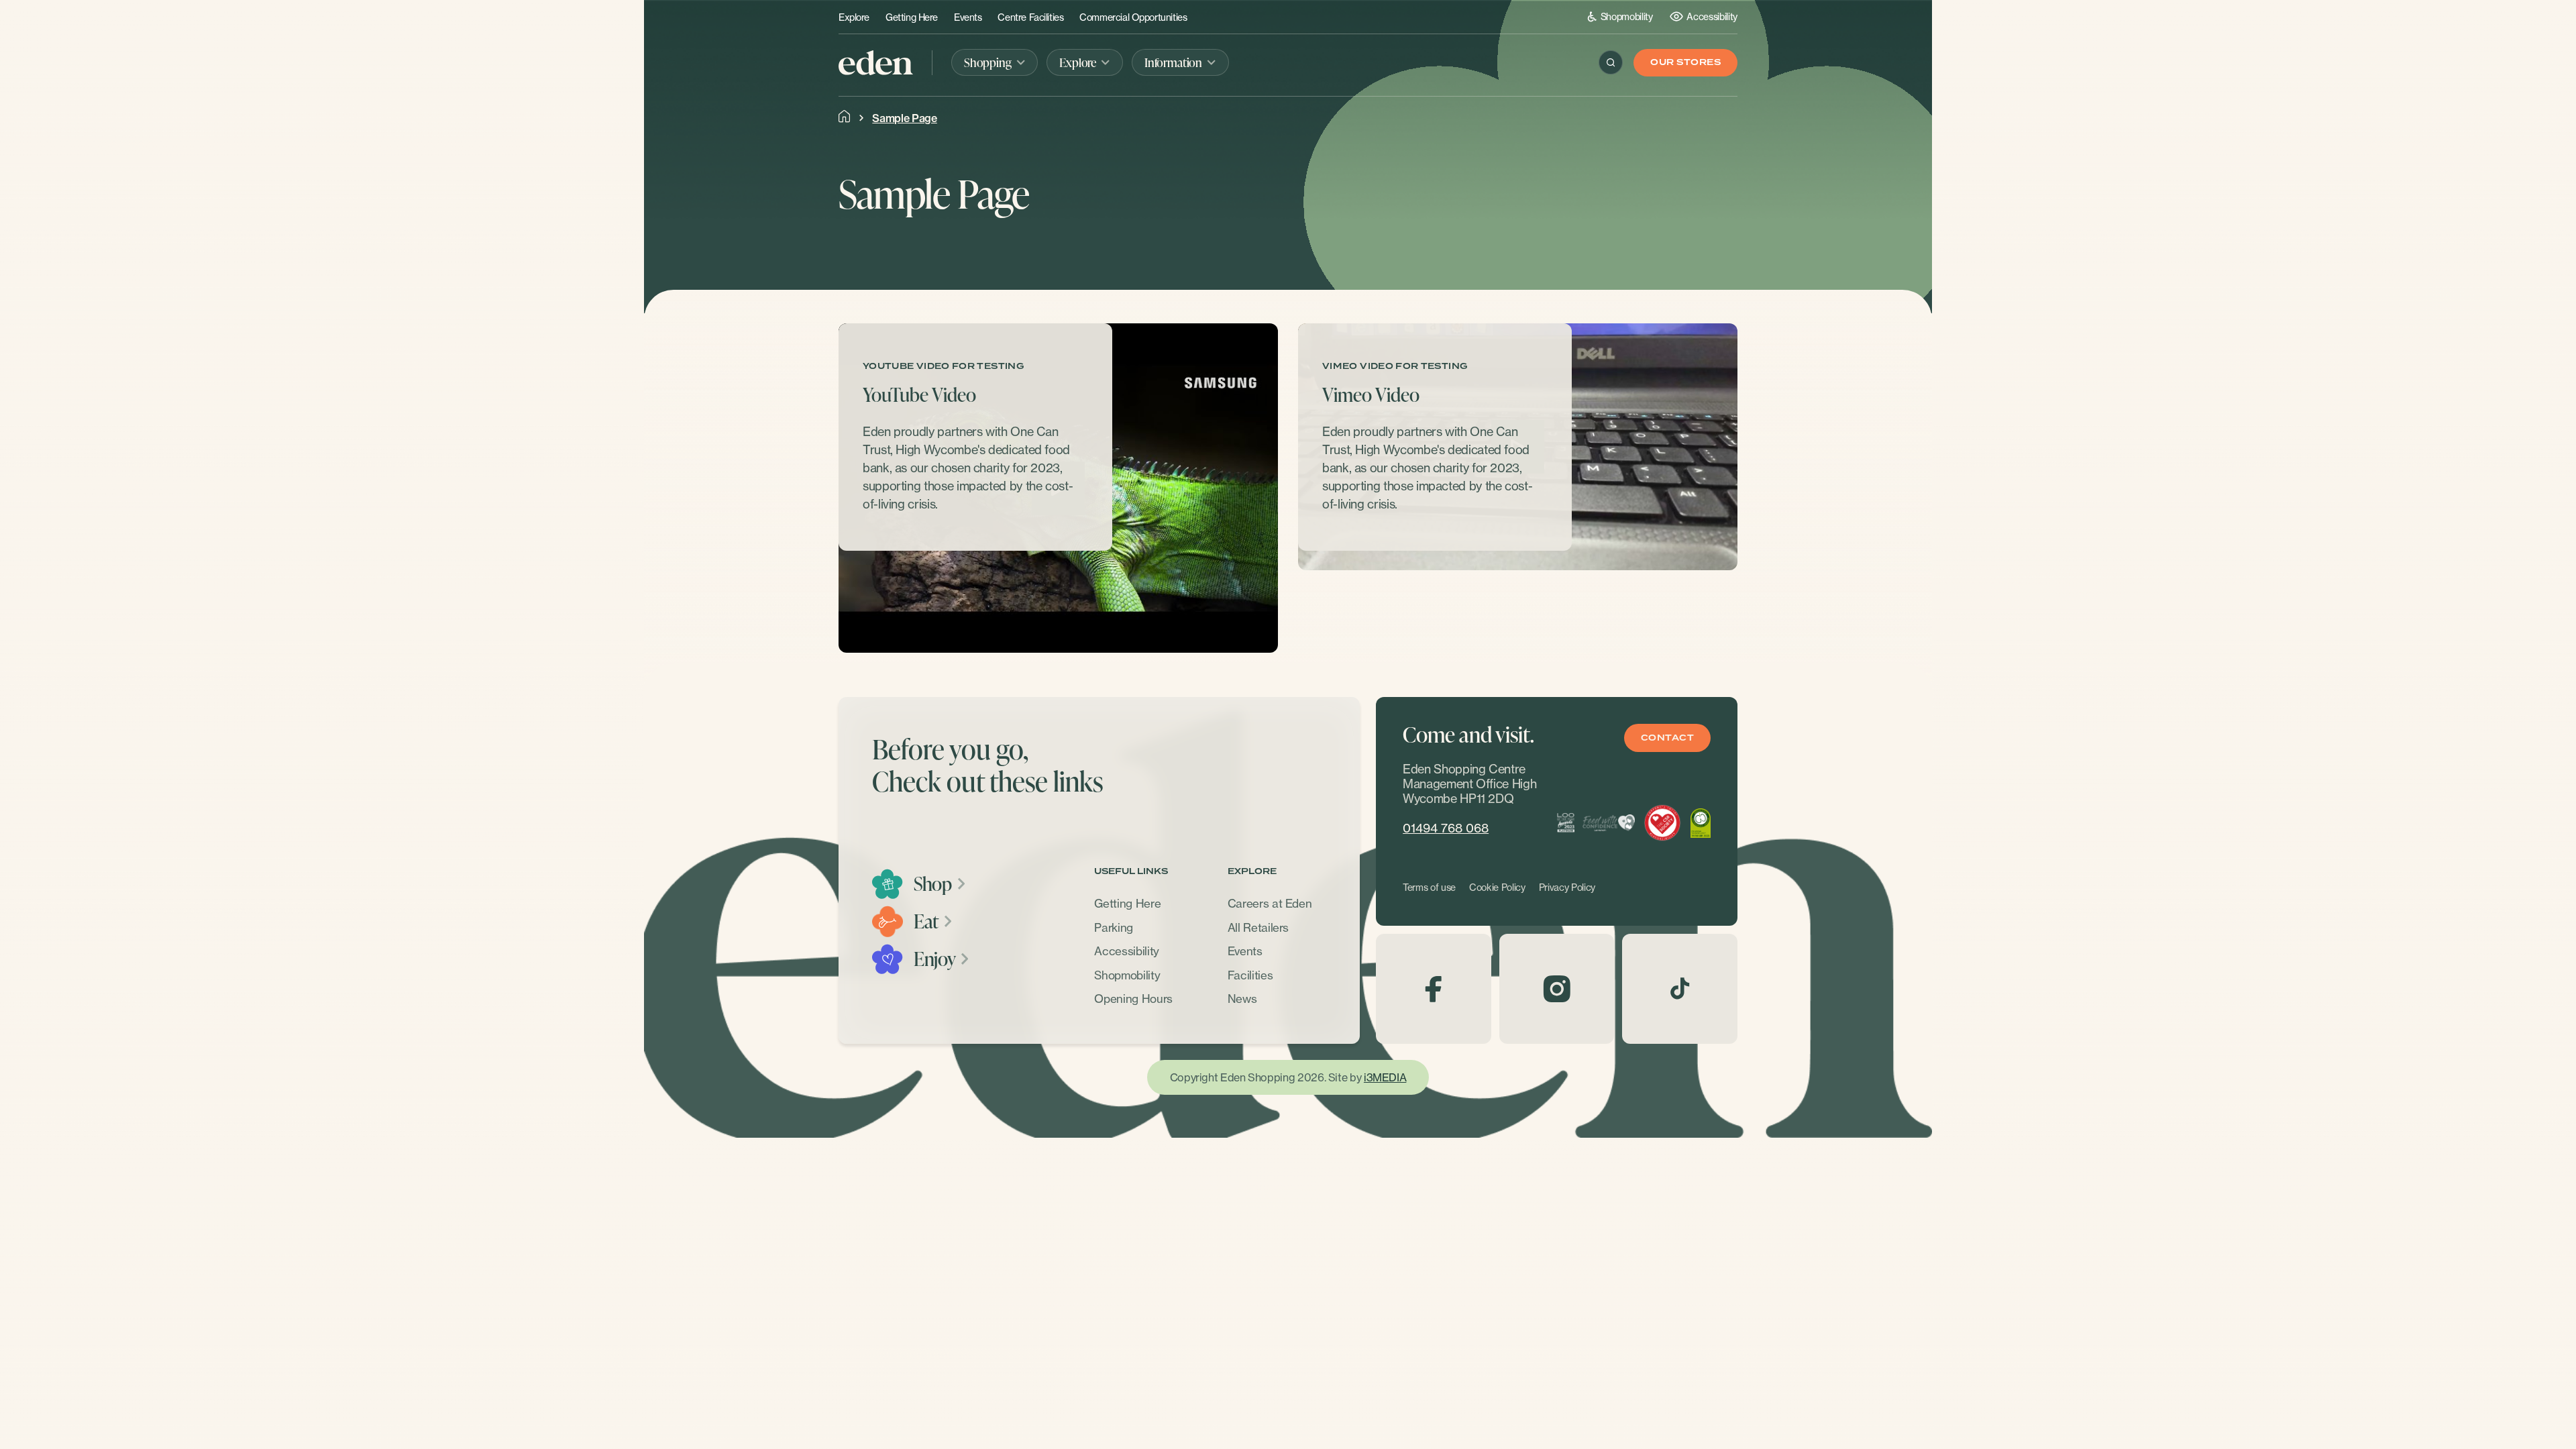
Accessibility (1712, 16)
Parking (1114, 927)
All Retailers (1258, 927)
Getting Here (912, 17)
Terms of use (1429, 888)
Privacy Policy (1567, 888)
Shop (933, 884)
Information (1173, 62)
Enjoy (934, 959)
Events (968, 17)
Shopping (988, 62)
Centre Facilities (1030, 17)
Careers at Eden (1270, 904)
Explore (854, 17)
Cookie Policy (1497, 888)
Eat (926, 922)
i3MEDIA (1385, 1077)
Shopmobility (1627, 16)
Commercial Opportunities (1133, 17)
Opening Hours (1133, 999)
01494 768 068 (1446, 828)
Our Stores (1685, 63)
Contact (1667, 738)
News (1242, 999)
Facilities (1250, 975)
